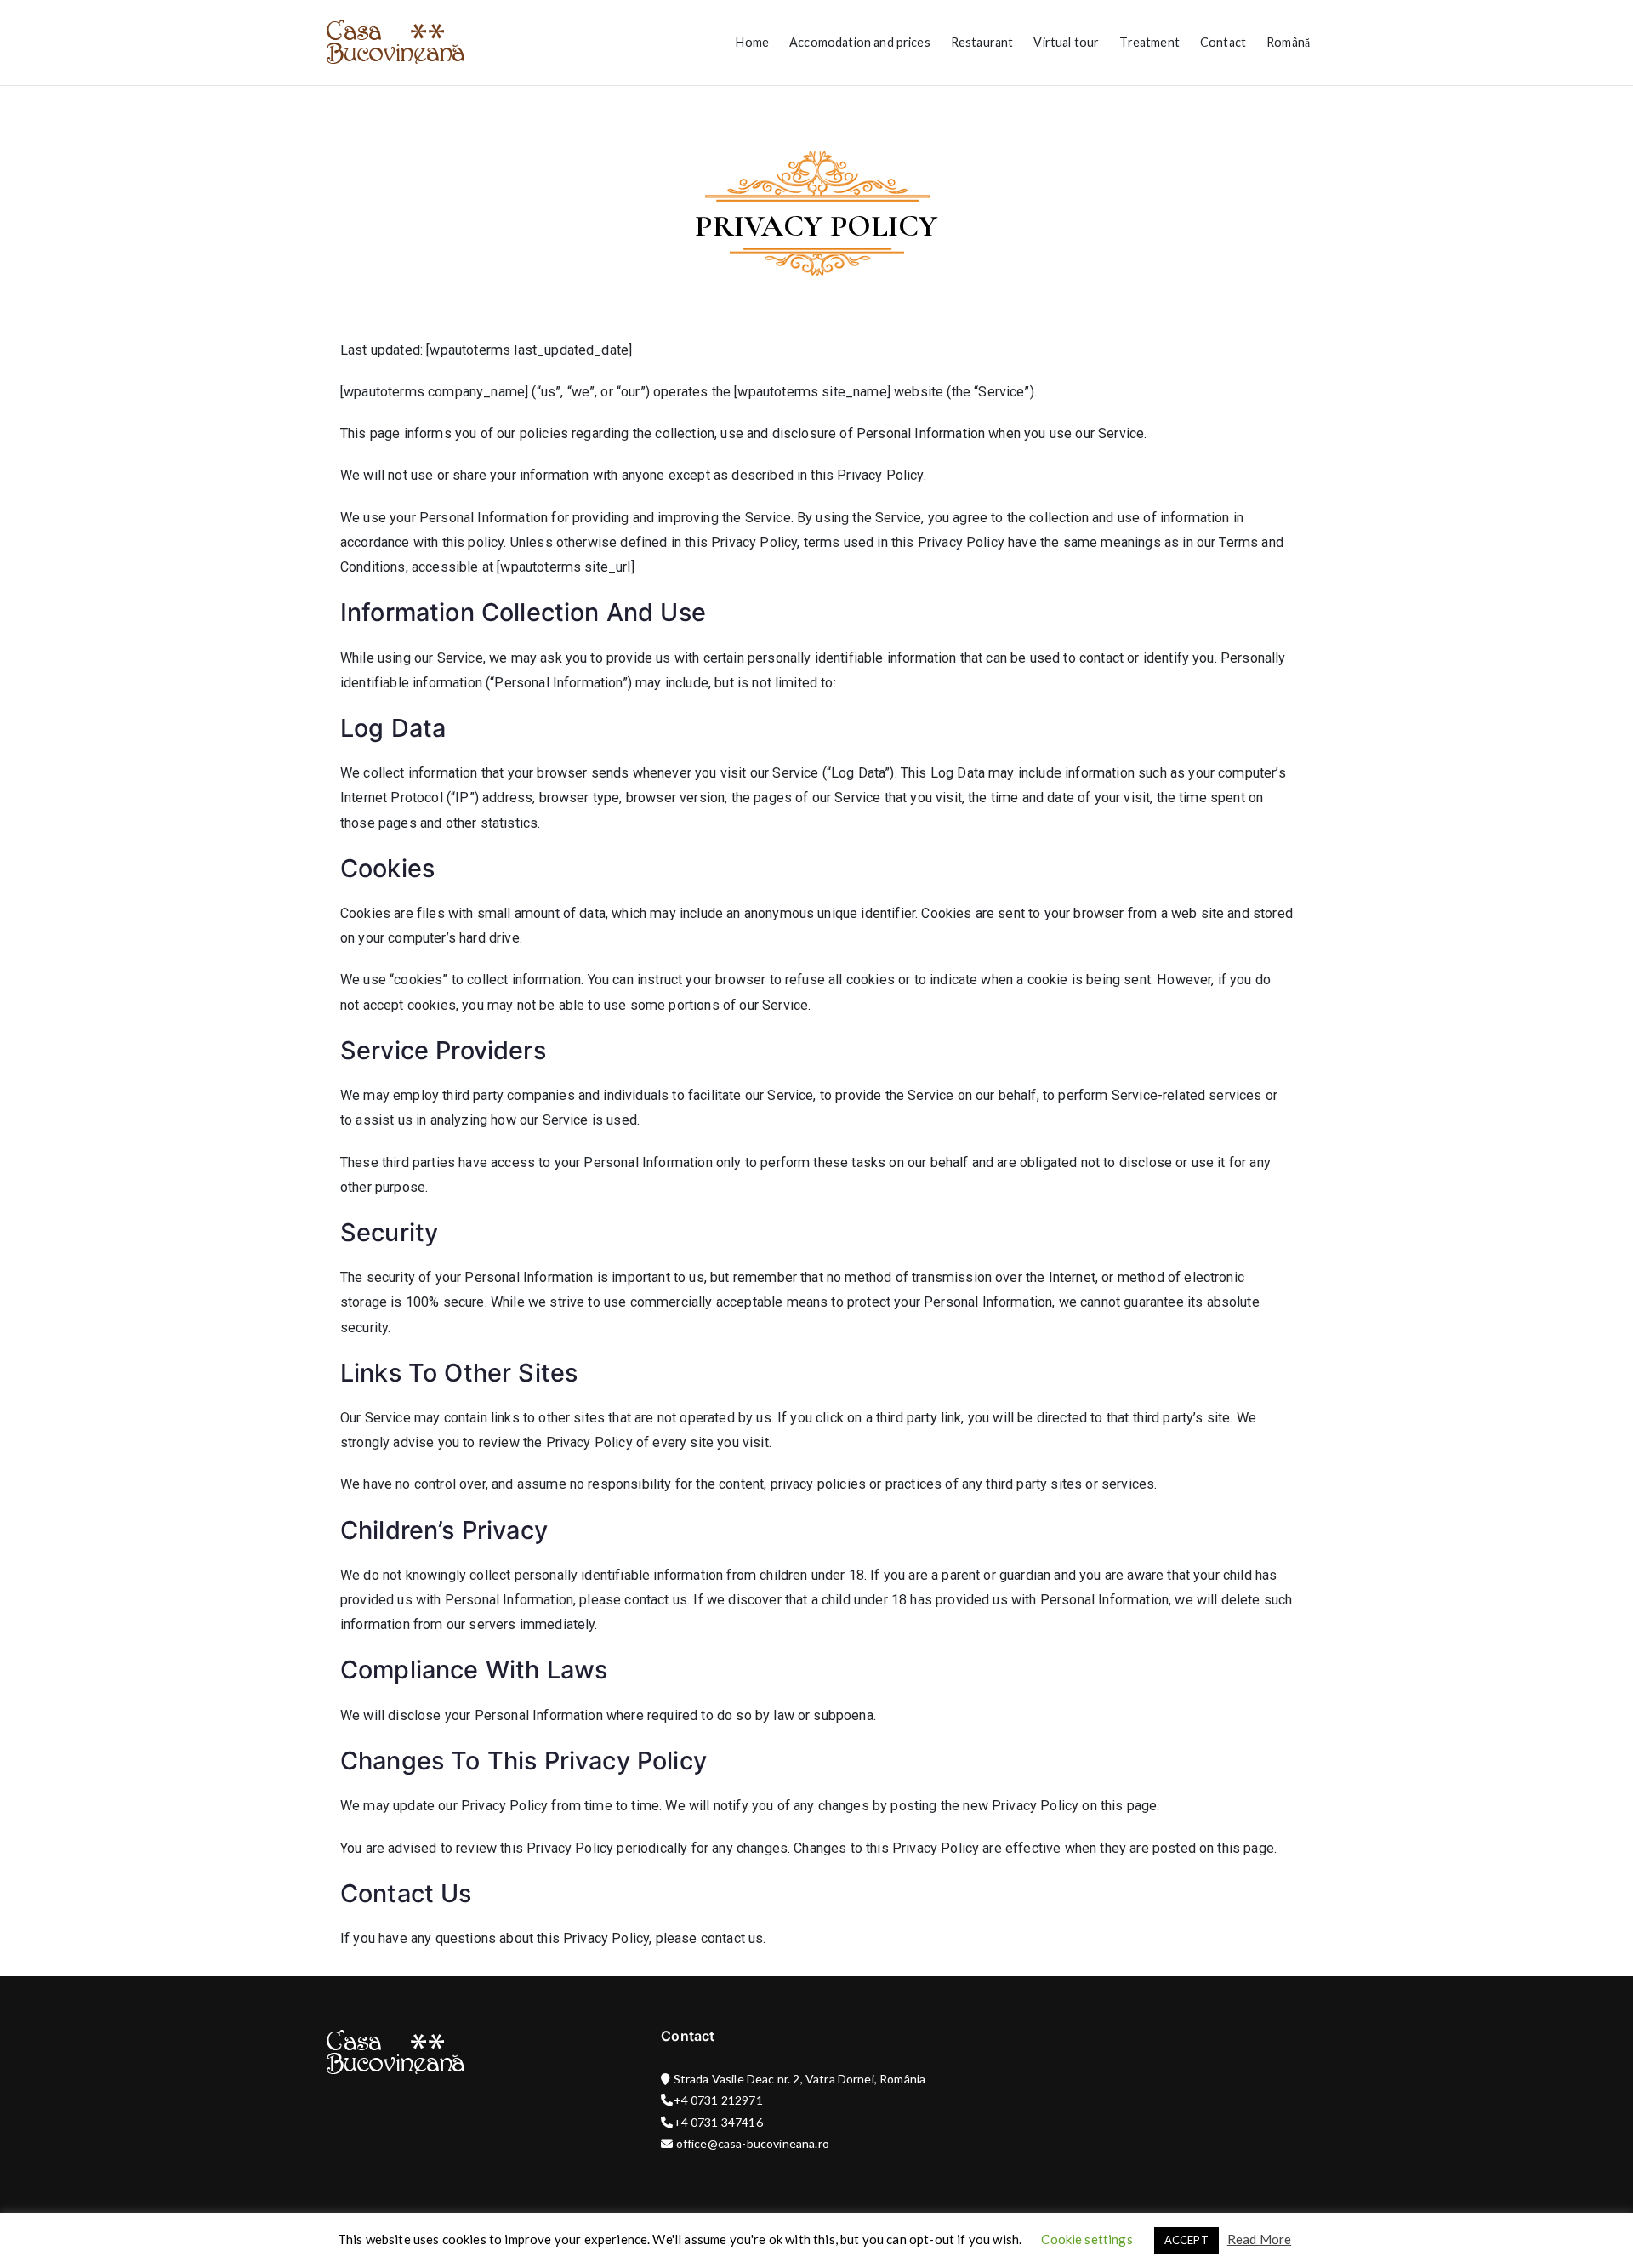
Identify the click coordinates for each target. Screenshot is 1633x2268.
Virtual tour (1066, 42)
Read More (1259, 2239)
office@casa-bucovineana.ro (751, 2143)
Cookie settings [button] (1087, 2239)
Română (1288, 42)
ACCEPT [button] (1186, 2240)
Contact (1223, 42)
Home (752, 42)
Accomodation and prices (860, 42)
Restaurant (982, 42)
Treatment (1149, 42)
